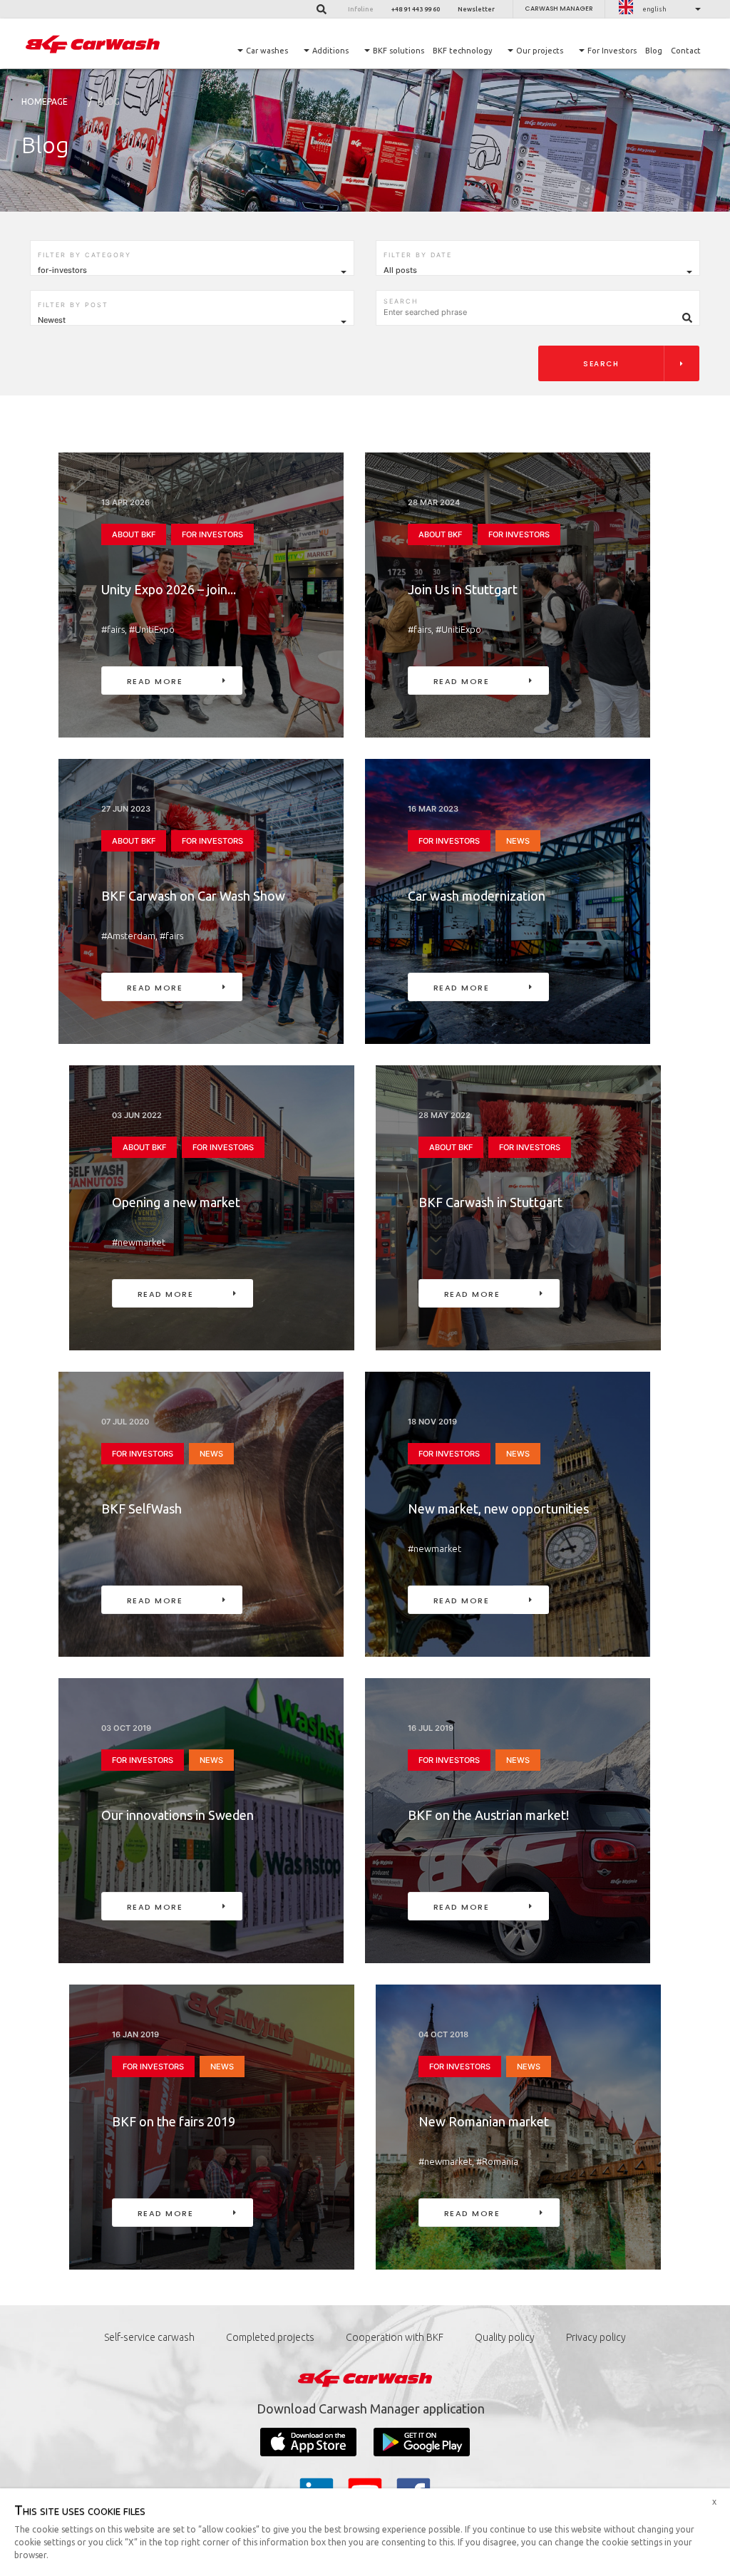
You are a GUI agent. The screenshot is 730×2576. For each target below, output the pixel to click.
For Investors (612, 51)
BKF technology (462, 51)
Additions (330, 51)
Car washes (267, 51)
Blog (654, 51)
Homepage (45, 102)
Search (601, 364)
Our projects (540, 51)
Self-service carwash (149, 2337)
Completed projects (270, 2337)
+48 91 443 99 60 (416, 9)
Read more (155, 681)
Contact (686, 51)
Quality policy (505, 2337)
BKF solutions (399, 51)
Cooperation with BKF (395, 2337)
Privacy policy (596, 2337)
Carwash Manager (559, 9)
